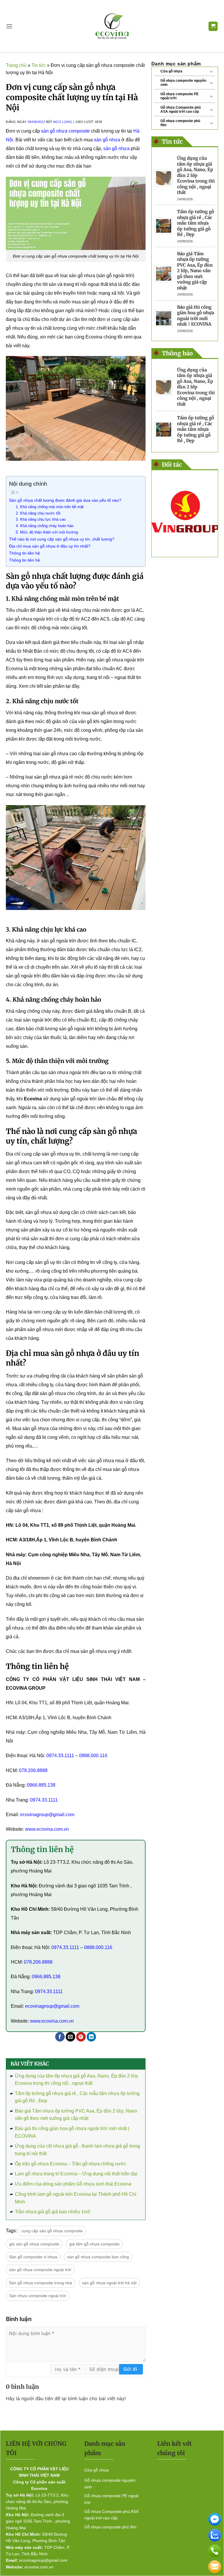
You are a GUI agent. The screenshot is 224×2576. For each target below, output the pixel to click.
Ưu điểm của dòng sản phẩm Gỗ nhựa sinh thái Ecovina (73, 2184)
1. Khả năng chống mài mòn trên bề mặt (50, 507)
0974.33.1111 (60, 1756)
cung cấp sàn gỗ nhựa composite (52, 2231)
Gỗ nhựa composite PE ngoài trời (180, 96)
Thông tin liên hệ (24, 553)
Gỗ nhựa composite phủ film (180, 123)
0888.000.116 (93, 1756)
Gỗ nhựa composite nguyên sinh (183, 83)
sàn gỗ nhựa (107, 140)
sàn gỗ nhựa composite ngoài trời (40, 2270)
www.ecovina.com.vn (47, 1829)
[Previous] (160, 514)
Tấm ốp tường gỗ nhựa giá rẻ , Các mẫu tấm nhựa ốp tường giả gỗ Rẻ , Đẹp (196, 223)
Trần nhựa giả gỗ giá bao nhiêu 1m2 (52, 2212)
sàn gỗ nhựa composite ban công (98, 2257)
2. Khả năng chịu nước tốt (38, 513)
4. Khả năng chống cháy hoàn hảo (45, 526)
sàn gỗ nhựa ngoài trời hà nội (109, 2283)
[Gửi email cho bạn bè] (70, 2037)
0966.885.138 (41, 1785)
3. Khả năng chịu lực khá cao (41, 519)
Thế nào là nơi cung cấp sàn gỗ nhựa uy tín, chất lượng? (62, 539)
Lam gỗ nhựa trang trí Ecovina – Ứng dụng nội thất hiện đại (76, 2174)
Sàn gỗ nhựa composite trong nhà (41, 2283)
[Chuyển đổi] (211, 71)
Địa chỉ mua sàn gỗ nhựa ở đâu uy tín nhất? (50, 546)
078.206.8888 (33, 1770)
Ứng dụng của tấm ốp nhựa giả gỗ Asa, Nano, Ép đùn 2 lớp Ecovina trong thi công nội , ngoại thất (196, 175)
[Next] (209, 514)
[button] (9, 26)
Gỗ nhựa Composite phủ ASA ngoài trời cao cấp (181, 110)
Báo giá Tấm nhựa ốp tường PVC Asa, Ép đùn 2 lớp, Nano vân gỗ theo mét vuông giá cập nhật (195, 271)
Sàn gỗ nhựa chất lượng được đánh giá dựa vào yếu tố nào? (65, 500)
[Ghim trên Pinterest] (81, 2037)
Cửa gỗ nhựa (171, 71)
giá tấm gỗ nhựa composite (94, 2244)
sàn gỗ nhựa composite (65, 131)
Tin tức (39, 65)
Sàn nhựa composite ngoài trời (37, 2296)
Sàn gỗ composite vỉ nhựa (33, 2257)
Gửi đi (130, 2369)
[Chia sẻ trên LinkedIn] (91, 2037)
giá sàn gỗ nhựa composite (34, 2244)
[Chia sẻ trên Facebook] (60, 2037)
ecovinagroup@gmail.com (47, 1815)
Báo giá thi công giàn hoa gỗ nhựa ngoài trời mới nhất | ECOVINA (196, 316)
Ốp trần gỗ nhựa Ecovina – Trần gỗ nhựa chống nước (71, 2164)
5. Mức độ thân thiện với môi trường (47, 532)
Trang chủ (16, 65)
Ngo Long (63, 122)
